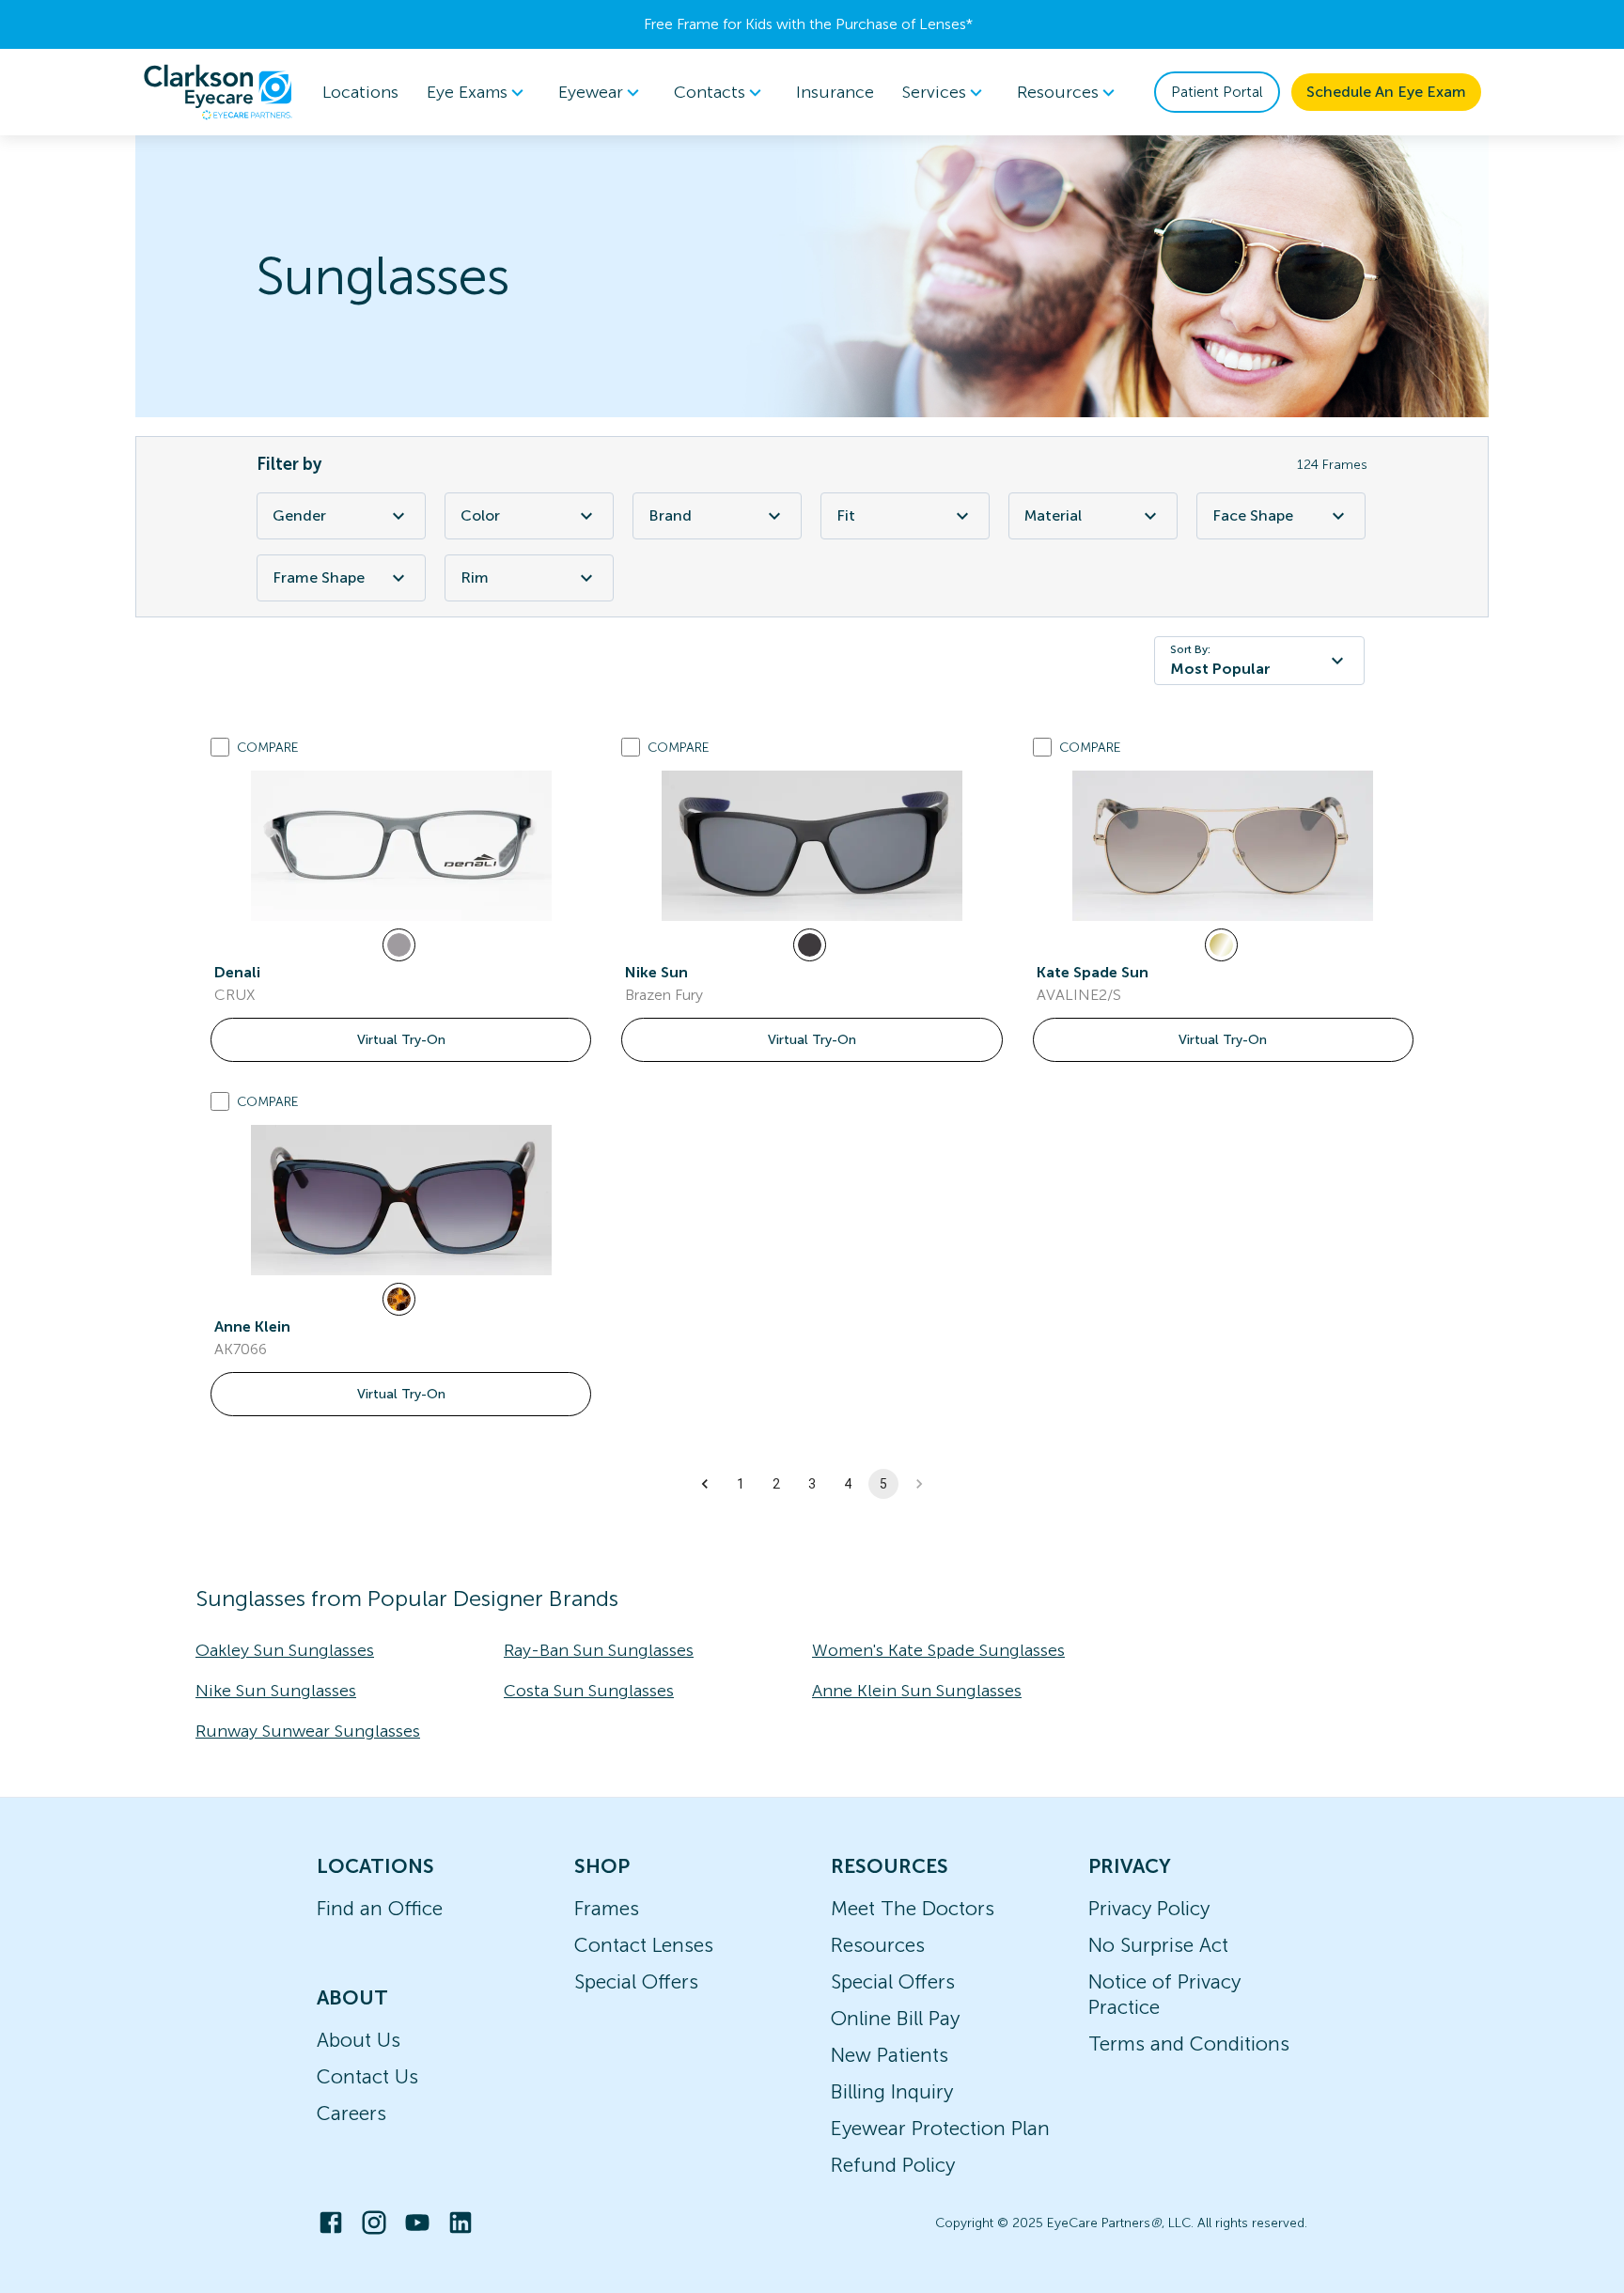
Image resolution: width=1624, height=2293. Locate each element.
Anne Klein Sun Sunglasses (917, 1691)
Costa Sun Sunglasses (589, 1691)
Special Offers (636, 1981)
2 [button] (776, 1484)
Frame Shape (319, 577)
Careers (351, 2113)
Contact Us (367, 2076)
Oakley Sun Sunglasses (285, 1650)
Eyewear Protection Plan (940, 2128)
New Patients (890, 2055)
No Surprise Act (1158, 1945)
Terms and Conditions (1189, 2043)
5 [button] (883, 1484)
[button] (705, 1484)
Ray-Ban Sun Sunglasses (599, 1650)
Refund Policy (893, 2165)
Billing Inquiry (892, 2091)
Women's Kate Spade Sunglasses (938, 1650)
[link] (401, 846)
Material (1053, 515)
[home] (218, 92)
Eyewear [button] (591, 92)
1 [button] (741, 1484)
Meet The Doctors (913, 1908)
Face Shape (1253, 515)
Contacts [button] (710, 92)
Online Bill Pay (895, 2018)
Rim (475, 577)
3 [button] (812, 1484)
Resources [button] (1058, 92)
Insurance (835, 92)
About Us (359, 2040)
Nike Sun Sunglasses (276, 1691)
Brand (670, 515)
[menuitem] (478, 93)
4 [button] (848, 1484)
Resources (878, 1945)
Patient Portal (1217, 92)
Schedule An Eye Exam (1386, 92)
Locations (360, 92)
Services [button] (934, 92)
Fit (846, 515)
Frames (607, 1908)
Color (480, 515)
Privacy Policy (1149, 1908)
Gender (299, 515)
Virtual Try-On (401, 1040)
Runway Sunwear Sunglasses (308, 1731)
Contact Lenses (644, 1945)
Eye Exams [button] (467, 92)
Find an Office (380, 1908)
